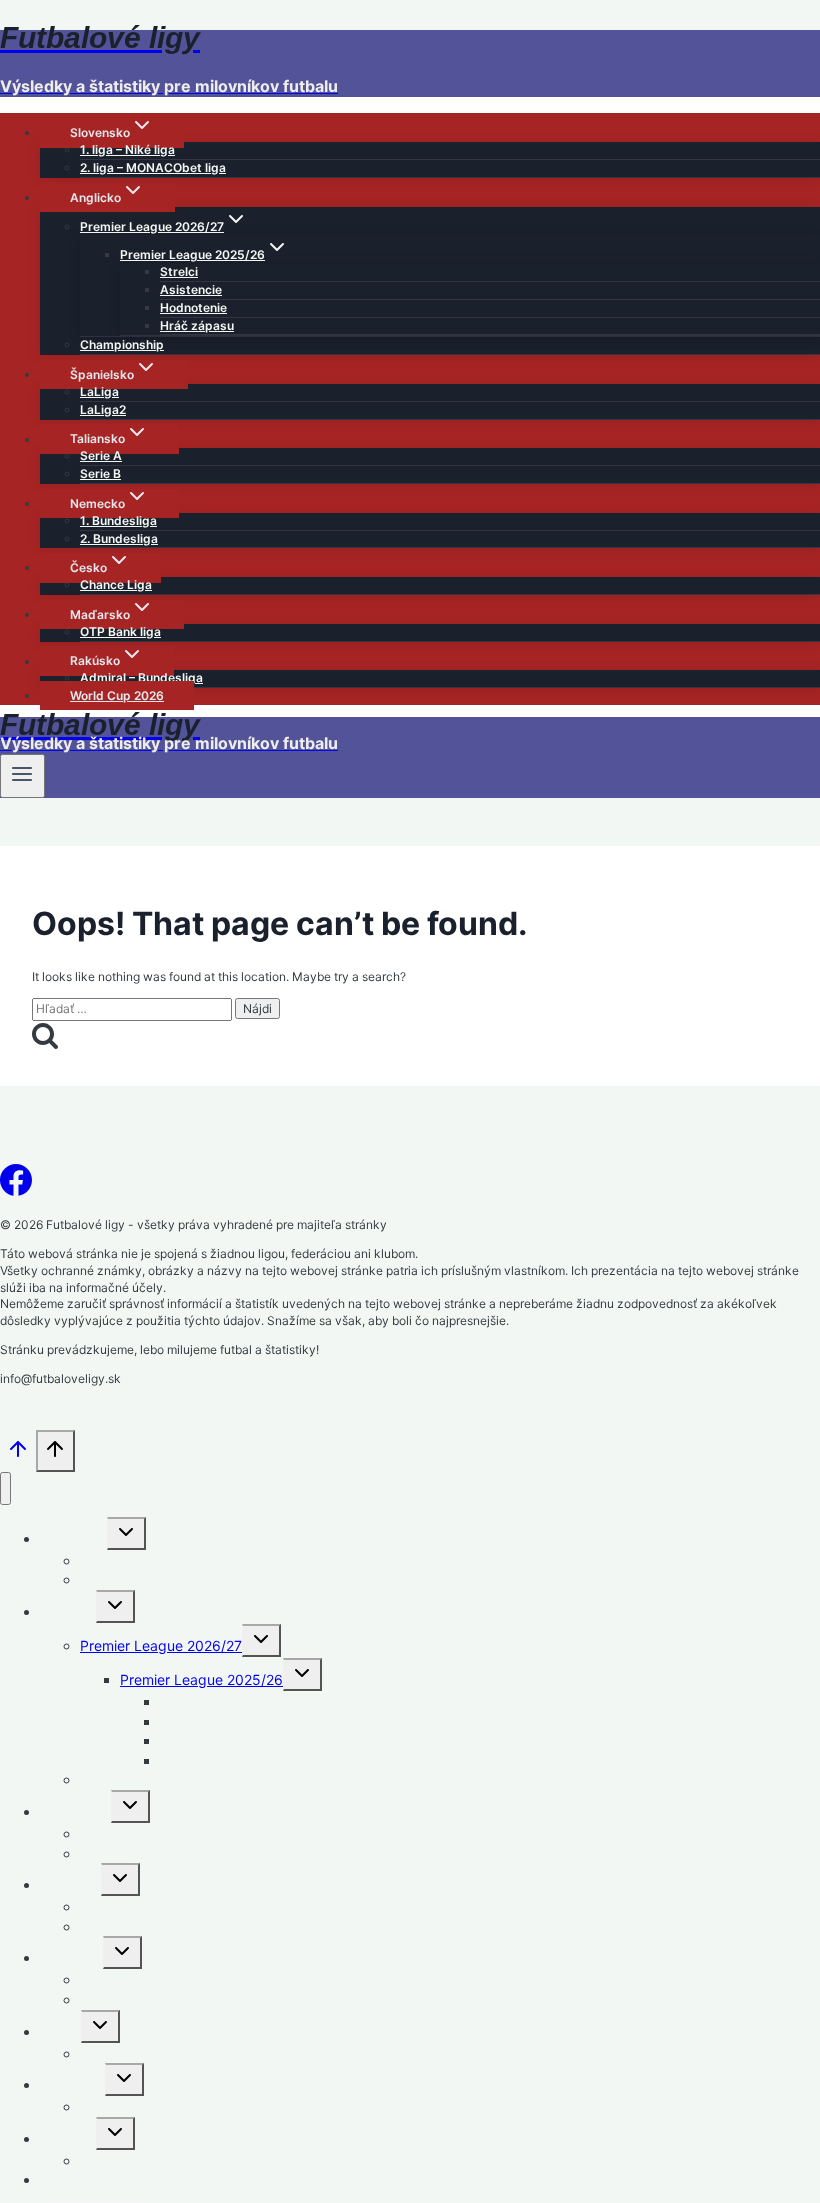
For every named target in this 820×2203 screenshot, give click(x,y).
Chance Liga (116, 584)
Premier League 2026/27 (161, 1645)
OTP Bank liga (120, 631)
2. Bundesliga (119, 538)
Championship (122, 344)
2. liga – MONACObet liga (153, 167)
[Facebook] (16, 1186)
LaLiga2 (103, 409)
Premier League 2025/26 (201, 1679)
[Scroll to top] (18, 1456)
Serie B (100, 473)
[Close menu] (5, 1488)
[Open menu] (22, 776)
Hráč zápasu (197, 325)
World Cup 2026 (117, 695)
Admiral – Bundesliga (141, 677)
